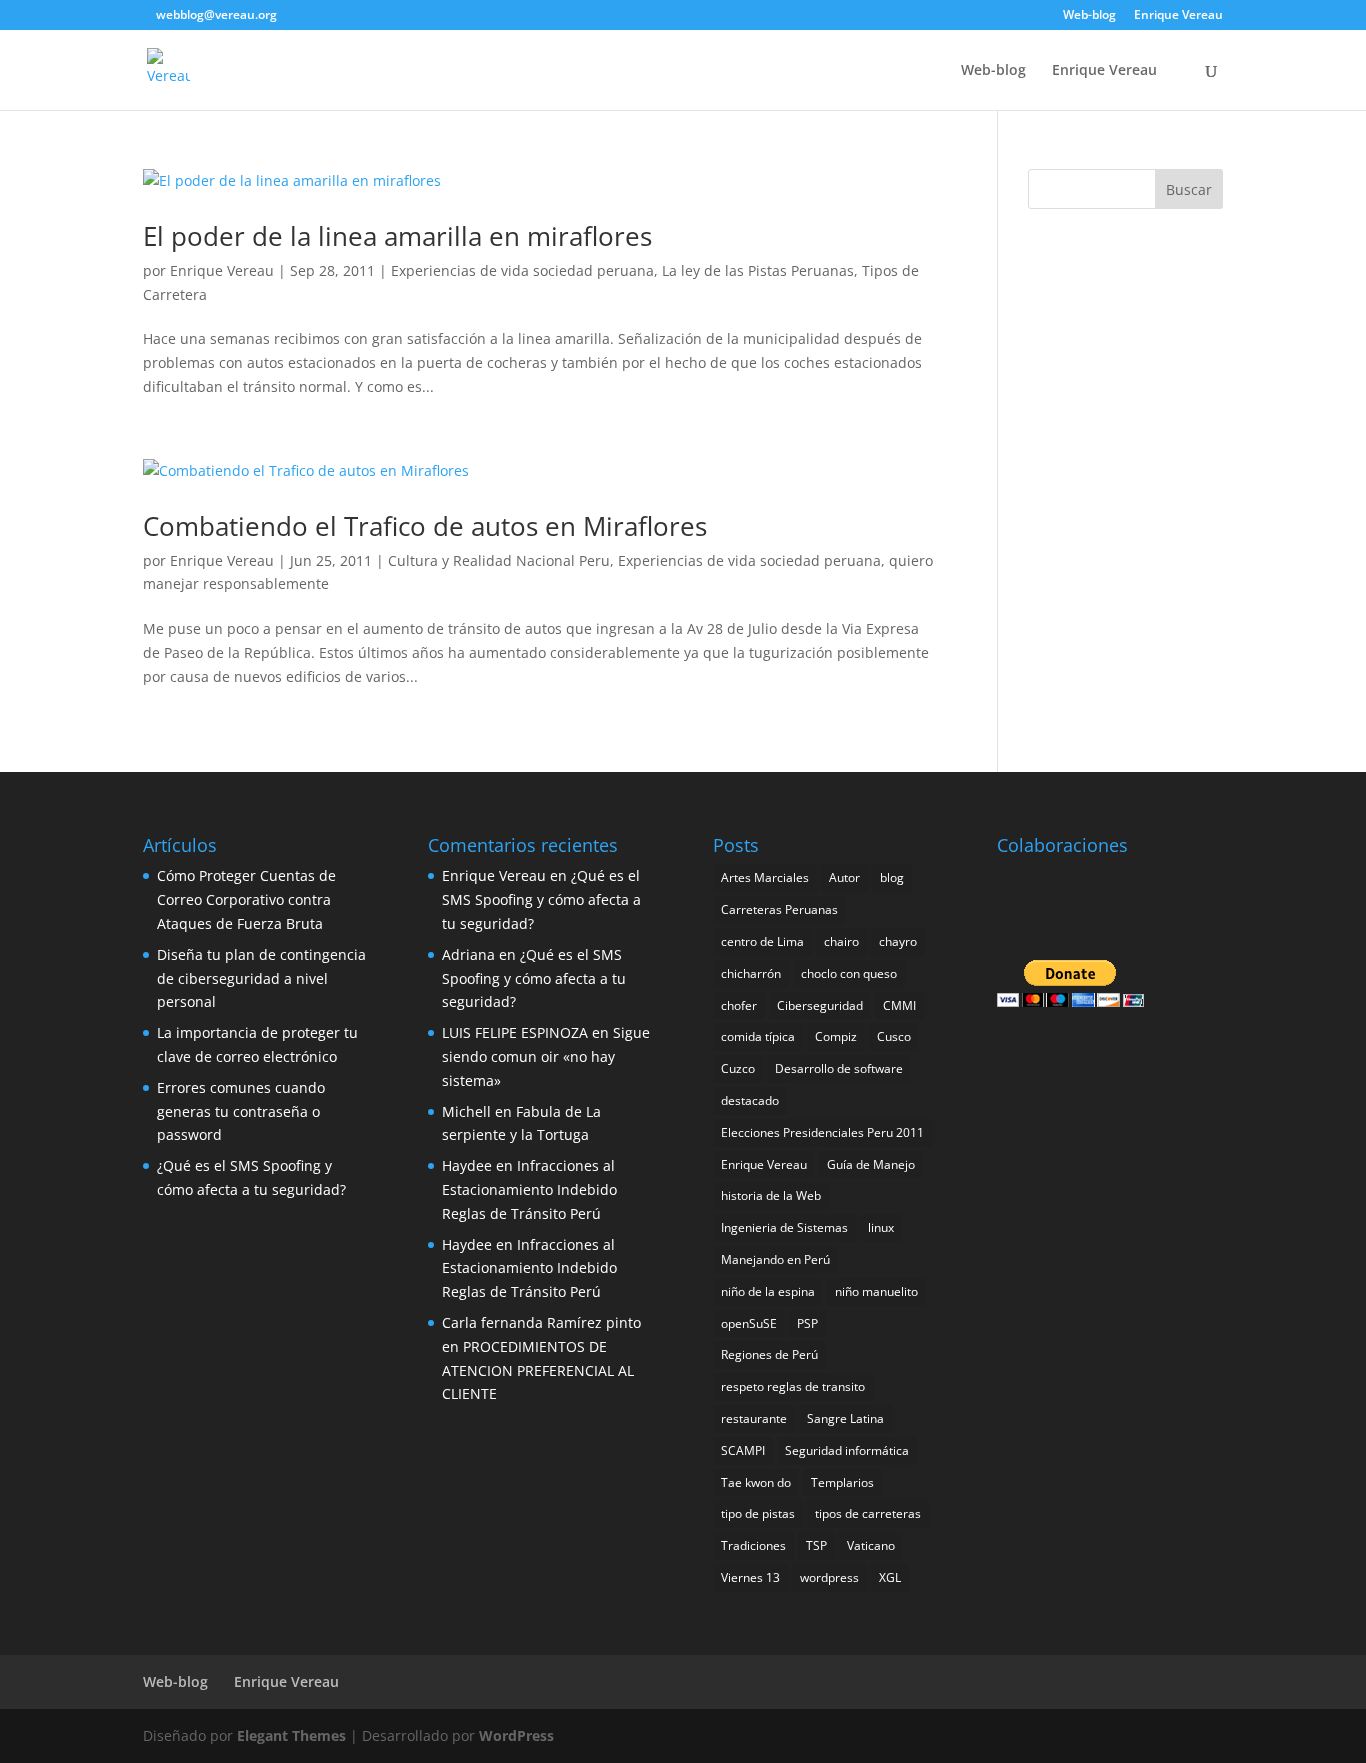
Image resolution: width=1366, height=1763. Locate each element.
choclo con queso (849, 973)
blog (892, 877)
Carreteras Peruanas (779, 909)
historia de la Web (771, 1195)
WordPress (516, 1735)
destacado (750, 1100)
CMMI (899, 1005)
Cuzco (738, 1068)
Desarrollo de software (839, 1068)
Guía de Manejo (871, 1164)
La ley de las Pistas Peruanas (758, 270)
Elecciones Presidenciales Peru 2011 (822, 1132)
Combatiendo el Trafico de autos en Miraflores (425, 526)
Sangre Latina (845, 1418)
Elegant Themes (291, 1735)
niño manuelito (876, 1291)
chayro (898, 941)
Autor (844, 877)
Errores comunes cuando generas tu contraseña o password (241, 1111)
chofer (739, 1005)
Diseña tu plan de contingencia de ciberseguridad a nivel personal (261, 978)
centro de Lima (762, 941)
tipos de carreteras (868, 1513)
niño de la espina (768, 1291)
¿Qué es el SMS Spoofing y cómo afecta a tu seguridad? (541, 899)
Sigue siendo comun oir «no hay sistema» (546, 1056)
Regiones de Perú (769, 1354)
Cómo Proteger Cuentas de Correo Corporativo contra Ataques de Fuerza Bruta (246, 899)
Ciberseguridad (820, 1005)
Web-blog (1089, 16)
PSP (807, 1323)
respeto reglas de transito (793, 1386)
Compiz (836, 1036)
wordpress (829, 1577)
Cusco (894, 1036)
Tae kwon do (756, 1482)
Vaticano (871, 1545)
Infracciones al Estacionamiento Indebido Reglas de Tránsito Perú (529, 1189)
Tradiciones (753, 1545)
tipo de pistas (758, 1513)
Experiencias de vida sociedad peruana (522, 270)
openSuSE (749, 1323)
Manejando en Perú (775, 1259)
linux (881, 1227)
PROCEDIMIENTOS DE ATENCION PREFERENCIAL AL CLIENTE (538, 1370)
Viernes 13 (750, 1577)
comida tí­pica (758, 1036)
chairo (841, 941)
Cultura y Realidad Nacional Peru (499, 560)
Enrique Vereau (1178, 16)
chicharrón (751, 973)
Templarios (842, 1482)
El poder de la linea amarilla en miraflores (397, 236)
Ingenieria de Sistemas (784, 1227)
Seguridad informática (847, 1450)
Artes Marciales (765, 877)
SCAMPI (743, 1450)
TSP (816, 1545)
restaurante (754, 1418)
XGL (890, 1577)
